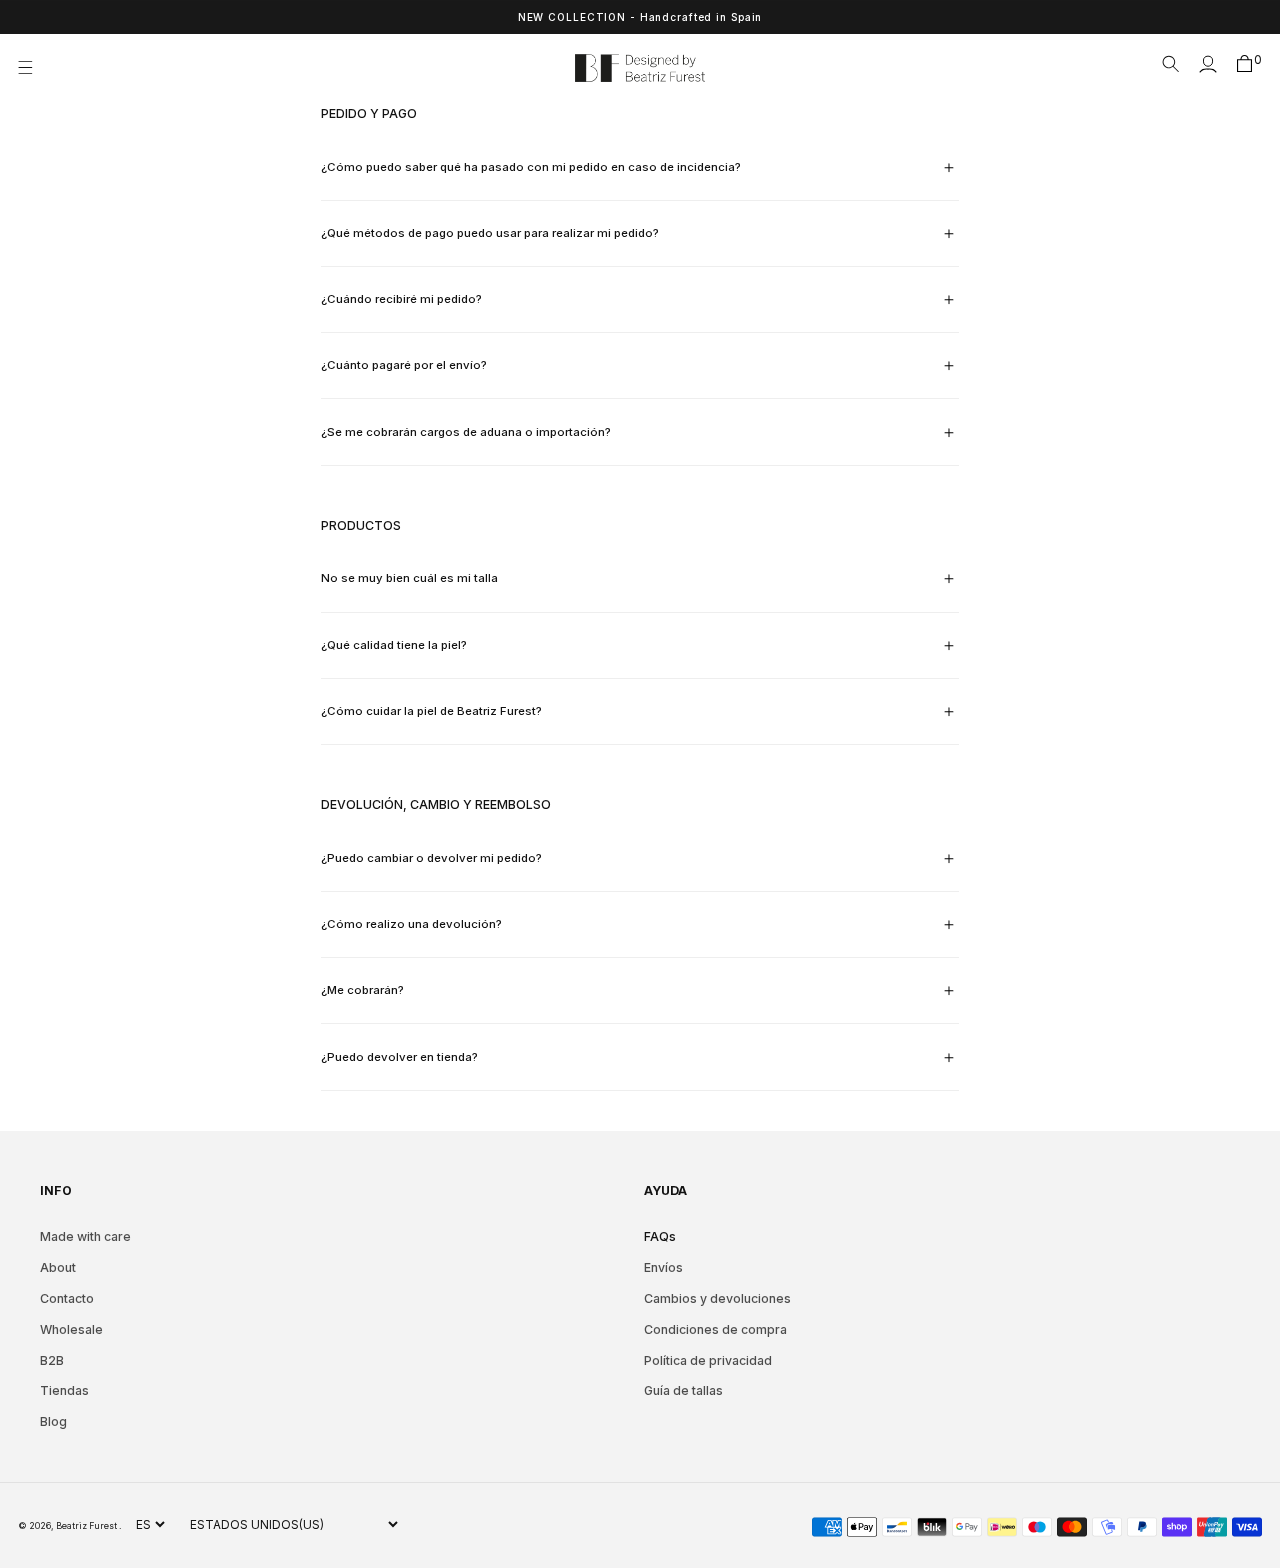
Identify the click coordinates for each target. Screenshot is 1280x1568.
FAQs (660, 1236)
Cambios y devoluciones (717, 1298)
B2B (52, 1360)
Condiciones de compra (715, 1329)
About (58, 1267)
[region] (640, 17)
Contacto (67, 1298)
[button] (31, 68)
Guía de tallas (683, 1390)
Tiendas (64, 1390)
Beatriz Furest (87, 1525)
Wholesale (71, 1329)
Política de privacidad (708, 1360)
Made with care (85, 1236)
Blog (53, 1421)
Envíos (663, 1267)
